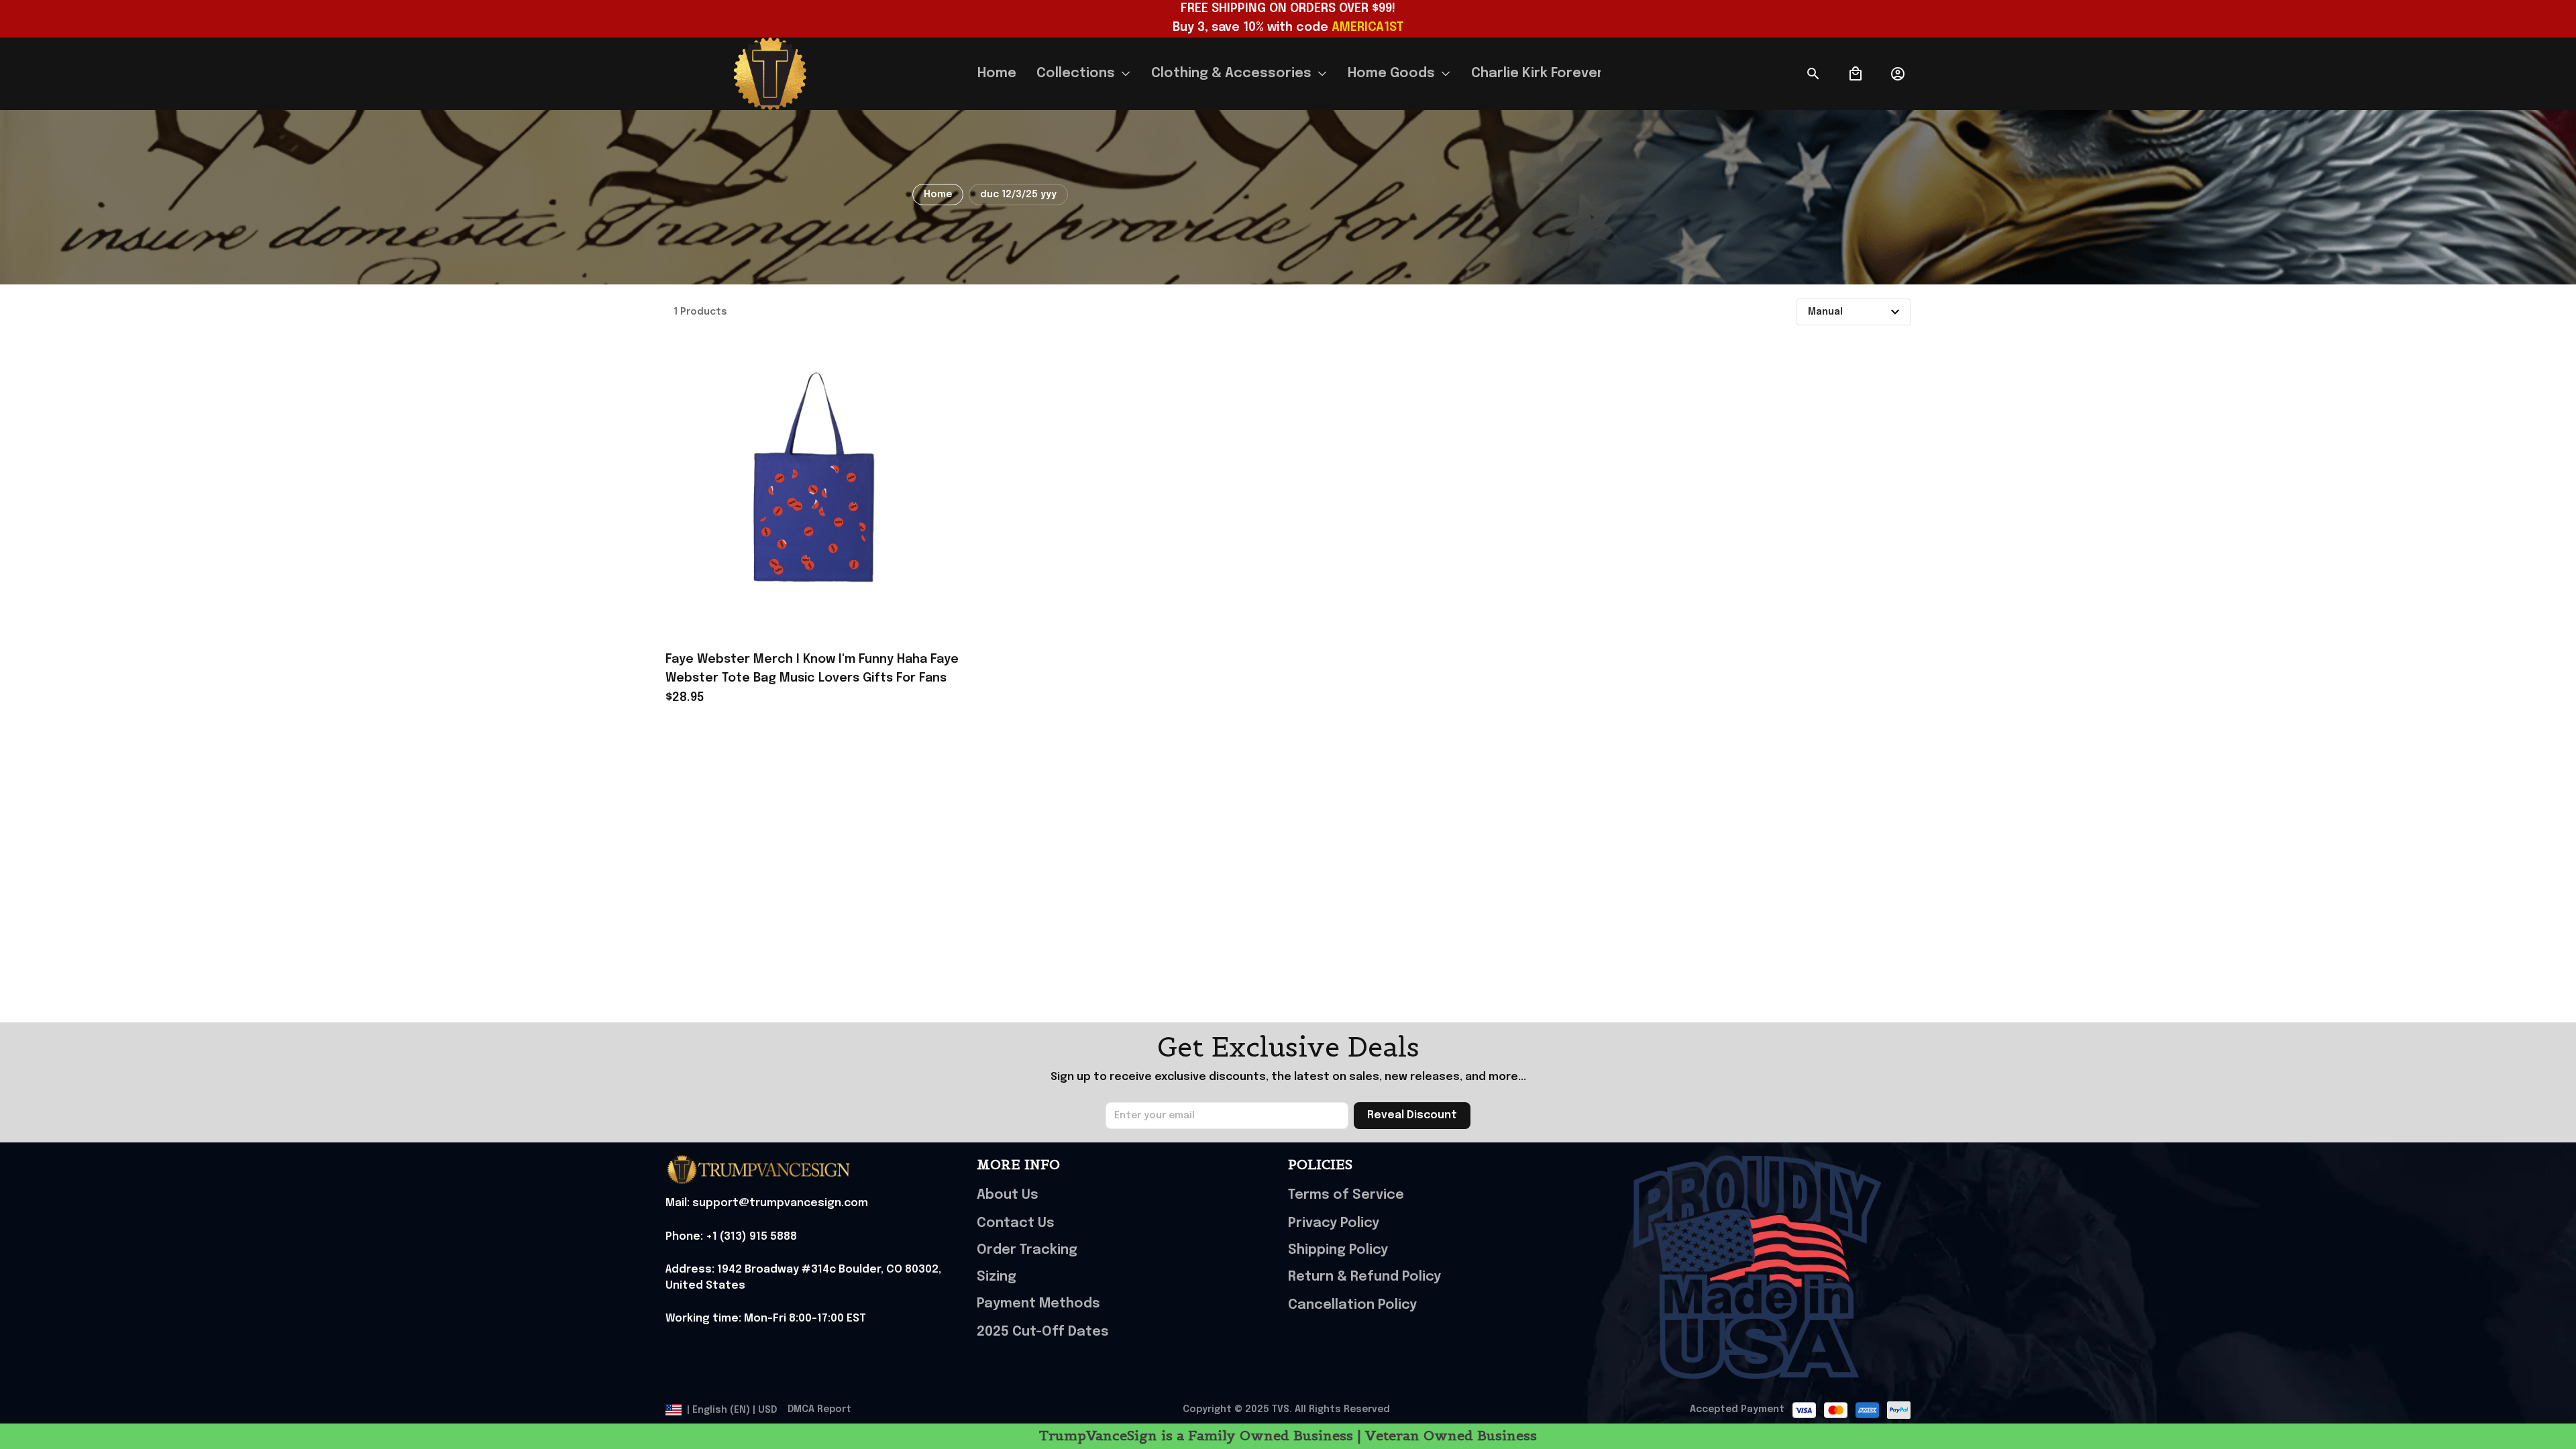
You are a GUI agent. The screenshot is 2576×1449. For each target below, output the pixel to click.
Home (938, 195)
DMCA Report (819, 1409)
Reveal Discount (1412, 1115)
